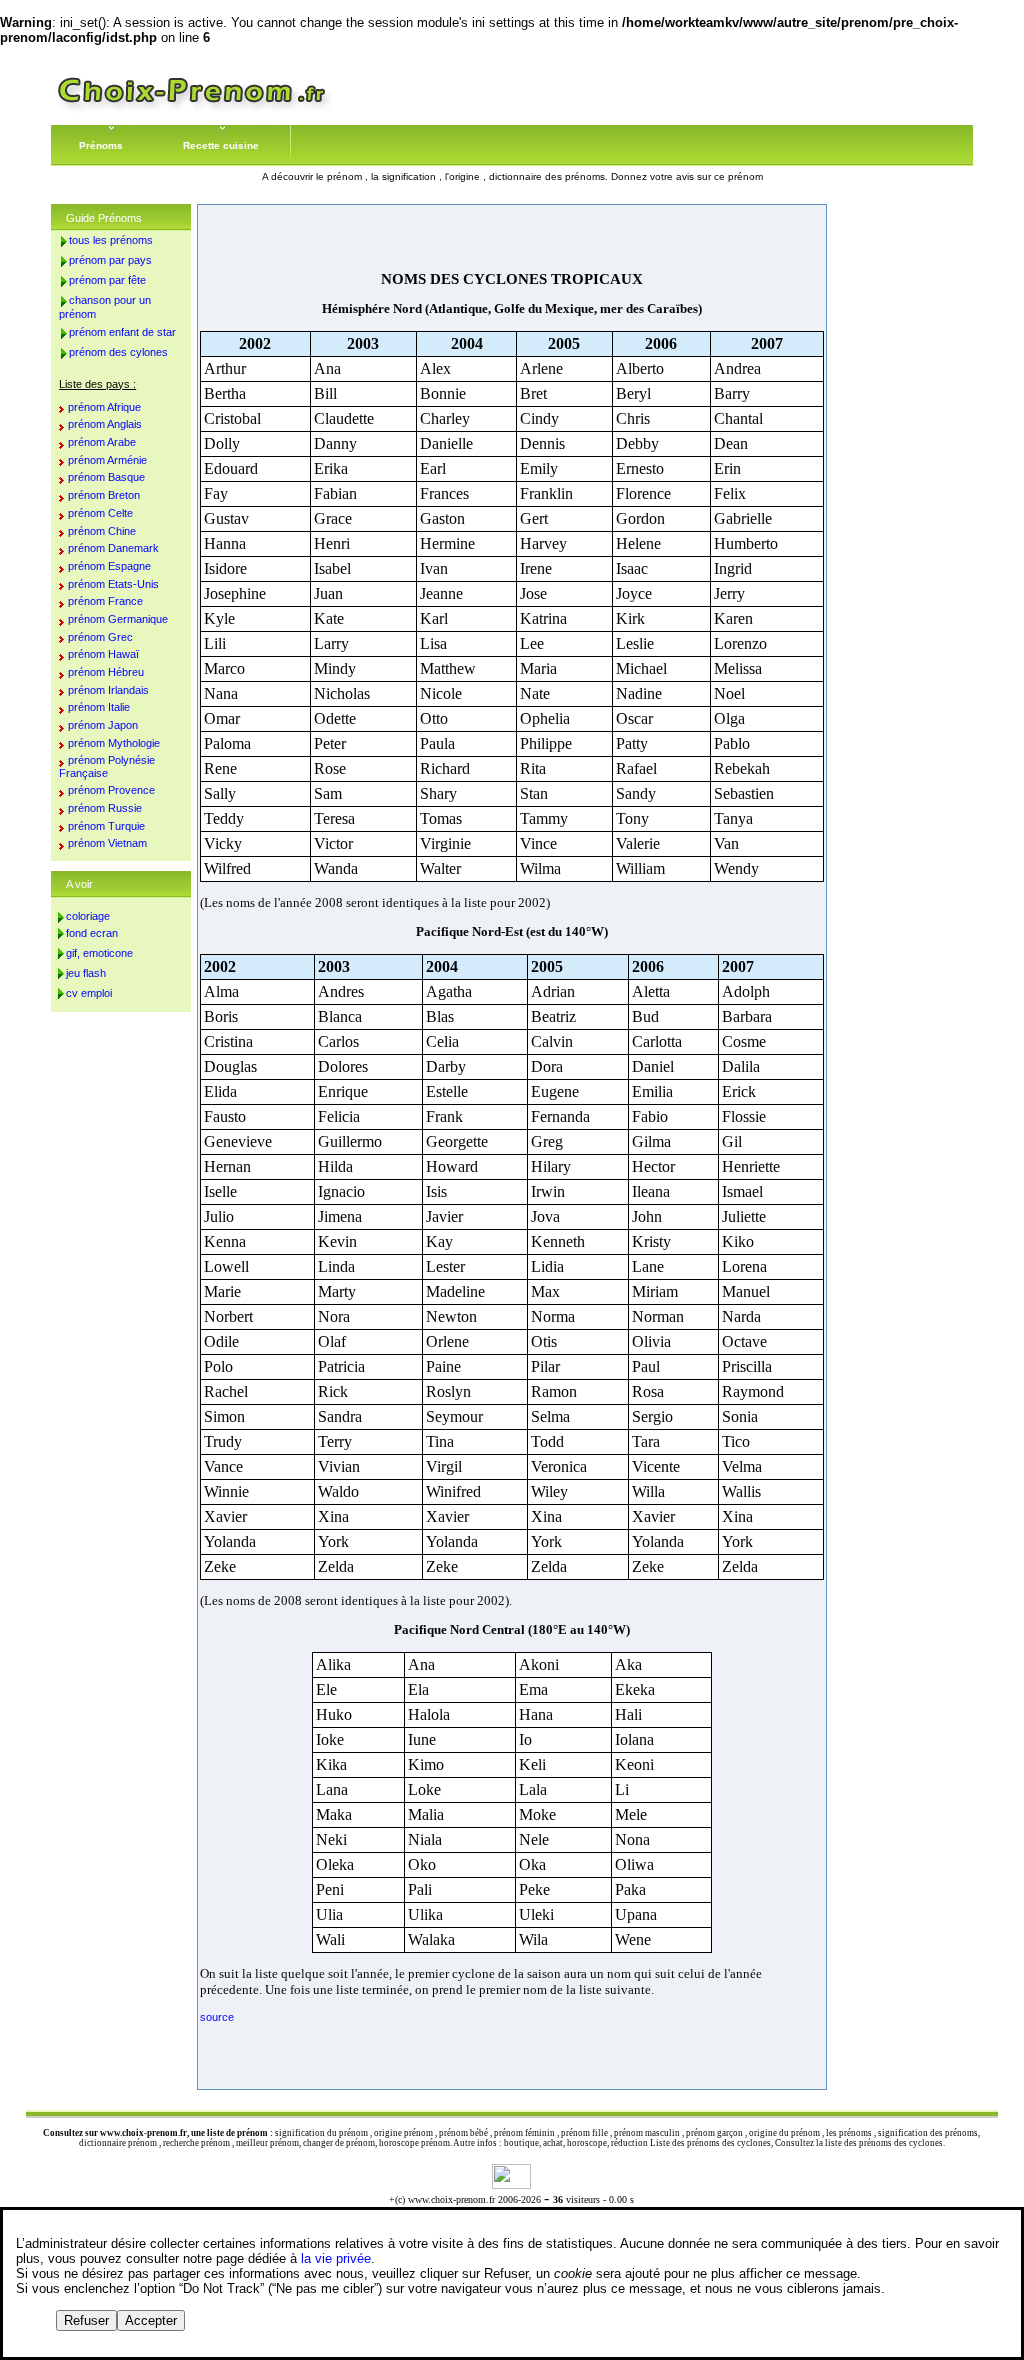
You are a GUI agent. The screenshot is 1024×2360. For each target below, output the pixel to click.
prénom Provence (111, 790)
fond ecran (92, 933)
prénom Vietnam (107, 843)
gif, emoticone (99, 953)
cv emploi (89, 993)
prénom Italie (99, 707)
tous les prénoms (111, 240)
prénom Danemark (113, 548)
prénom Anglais (105, 424)
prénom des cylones (118, 352)
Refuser (86, 2320)
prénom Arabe (102, 442)
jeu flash (86, 973)
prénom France (105, 601)
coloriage (88, 916)
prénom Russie (105, 808)
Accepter (151, 2320)
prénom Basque (106, 477)
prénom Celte (100, 513)
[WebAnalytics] (511, 2183)
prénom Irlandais (108, 690)
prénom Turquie (106, 826)
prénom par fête (107, 280)
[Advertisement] (512, 237)
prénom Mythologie (114, 743)
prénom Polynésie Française (107, 766)
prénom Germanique (118, 619)
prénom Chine (102, 531)
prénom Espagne (109, 566)
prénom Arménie (107, 460)
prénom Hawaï (103, 654)
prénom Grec (100, 637)
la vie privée (336, 2258)
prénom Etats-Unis (113, 584)
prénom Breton (104, 495)
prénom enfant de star (122, 332)
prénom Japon (103, 725)
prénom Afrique (104, 407)
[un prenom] (192, 109)
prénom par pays (110, 260)
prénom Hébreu (106, 672)
